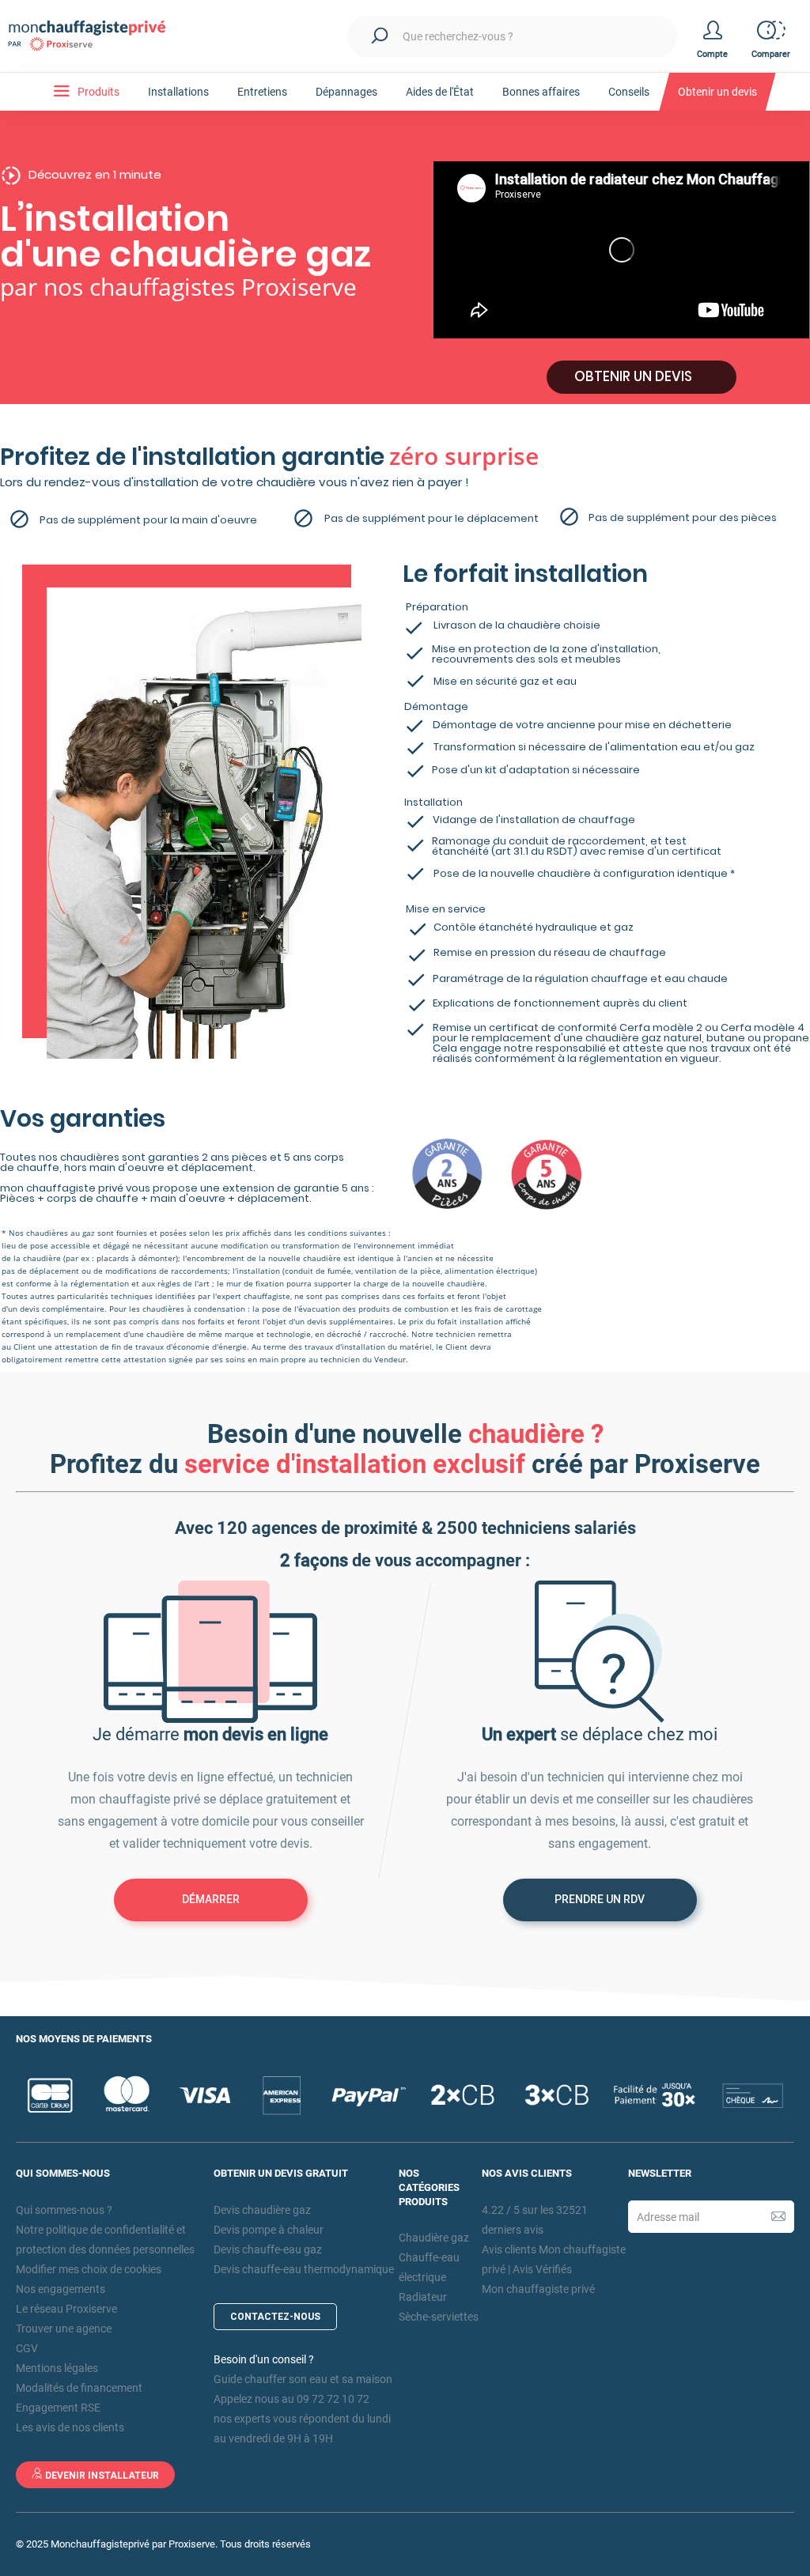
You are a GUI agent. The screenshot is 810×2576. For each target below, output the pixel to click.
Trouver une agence (64, 2329)
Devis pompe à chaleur (269, 2230)
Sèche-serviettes (439, 2317)
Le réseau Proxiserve (66, 2309)
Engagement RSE (58, 2408)
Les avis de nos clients (70, 2427)
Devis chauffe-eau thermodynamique (304, 2269)
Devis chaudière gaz (262, 2210)
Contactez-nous (275, 2317)
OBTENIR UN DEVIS (633, 376)
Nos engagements (61, 2289)
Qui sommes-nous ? (64, 2210)
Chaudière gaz (434, 2238)
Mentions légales (57, 2368)
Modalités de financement (79, 2388)
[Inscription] (778, 2217)
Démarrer (211, 1899)
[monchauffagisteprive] (95, 36)
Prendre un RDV (600, 1899)
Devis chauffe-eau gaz (268, 2249)
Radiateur (423, 2297)
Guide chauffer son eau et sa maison (303, 2379)
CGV (27, 2348)
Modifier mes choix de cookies (89, 2269)
